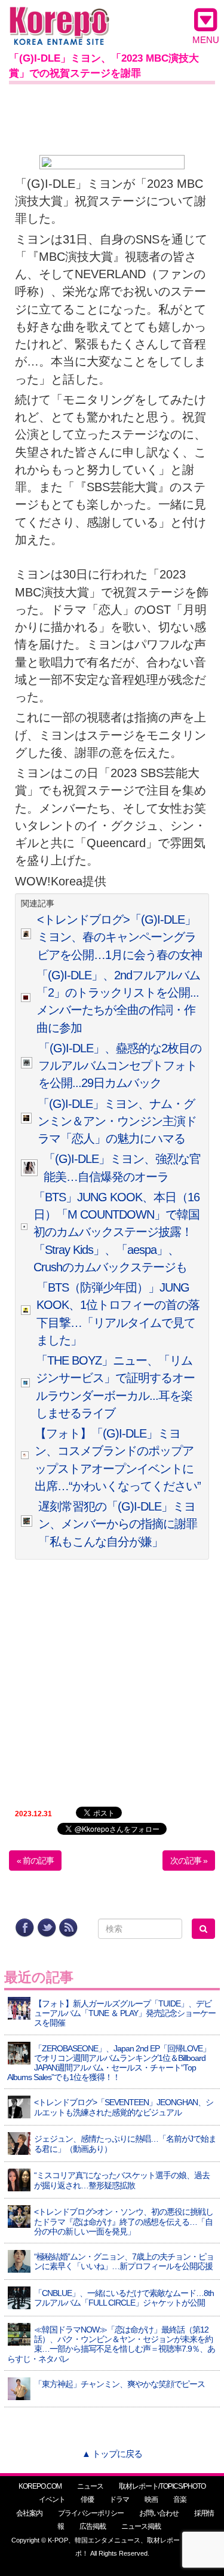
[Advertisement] (112, 117)
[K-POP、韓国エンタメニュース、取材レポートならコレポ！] (59, 18)
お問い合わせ (159, 2513)
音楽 (180, 2499)
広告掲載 (93, 2526)
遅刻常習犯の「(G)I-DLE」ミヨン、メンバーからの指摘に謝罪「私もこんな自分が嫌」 (118, 1524)
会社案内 (29, 2513)
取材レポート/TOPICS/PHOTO (162, 2486)
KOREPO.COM (40, 2486)
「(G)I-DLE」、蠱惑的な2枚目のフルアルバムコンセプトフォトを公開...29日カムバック (120, 1066)
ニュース (90, 2486)
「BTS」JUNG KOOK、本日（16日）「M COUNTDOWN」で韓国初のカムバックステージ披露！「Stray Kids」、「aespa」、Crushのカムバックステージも (116, 1232)
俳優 (87, 2499)
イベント (52, 2499)
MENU (206, 40)
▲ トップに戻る (112, 2454)
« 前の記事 (35, 1861)
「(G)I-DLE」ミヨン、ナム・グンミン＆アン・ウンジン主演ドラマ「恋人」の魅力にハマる (117, 1121)
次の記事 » (189, 1861)
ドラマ (119, 2499)
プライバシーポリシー (91, 2513)
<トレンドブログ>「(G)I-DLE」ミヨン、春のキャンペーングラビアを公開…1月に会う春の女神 (119, 937)
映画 (151, 2499)
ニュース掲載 (141, 2526)
